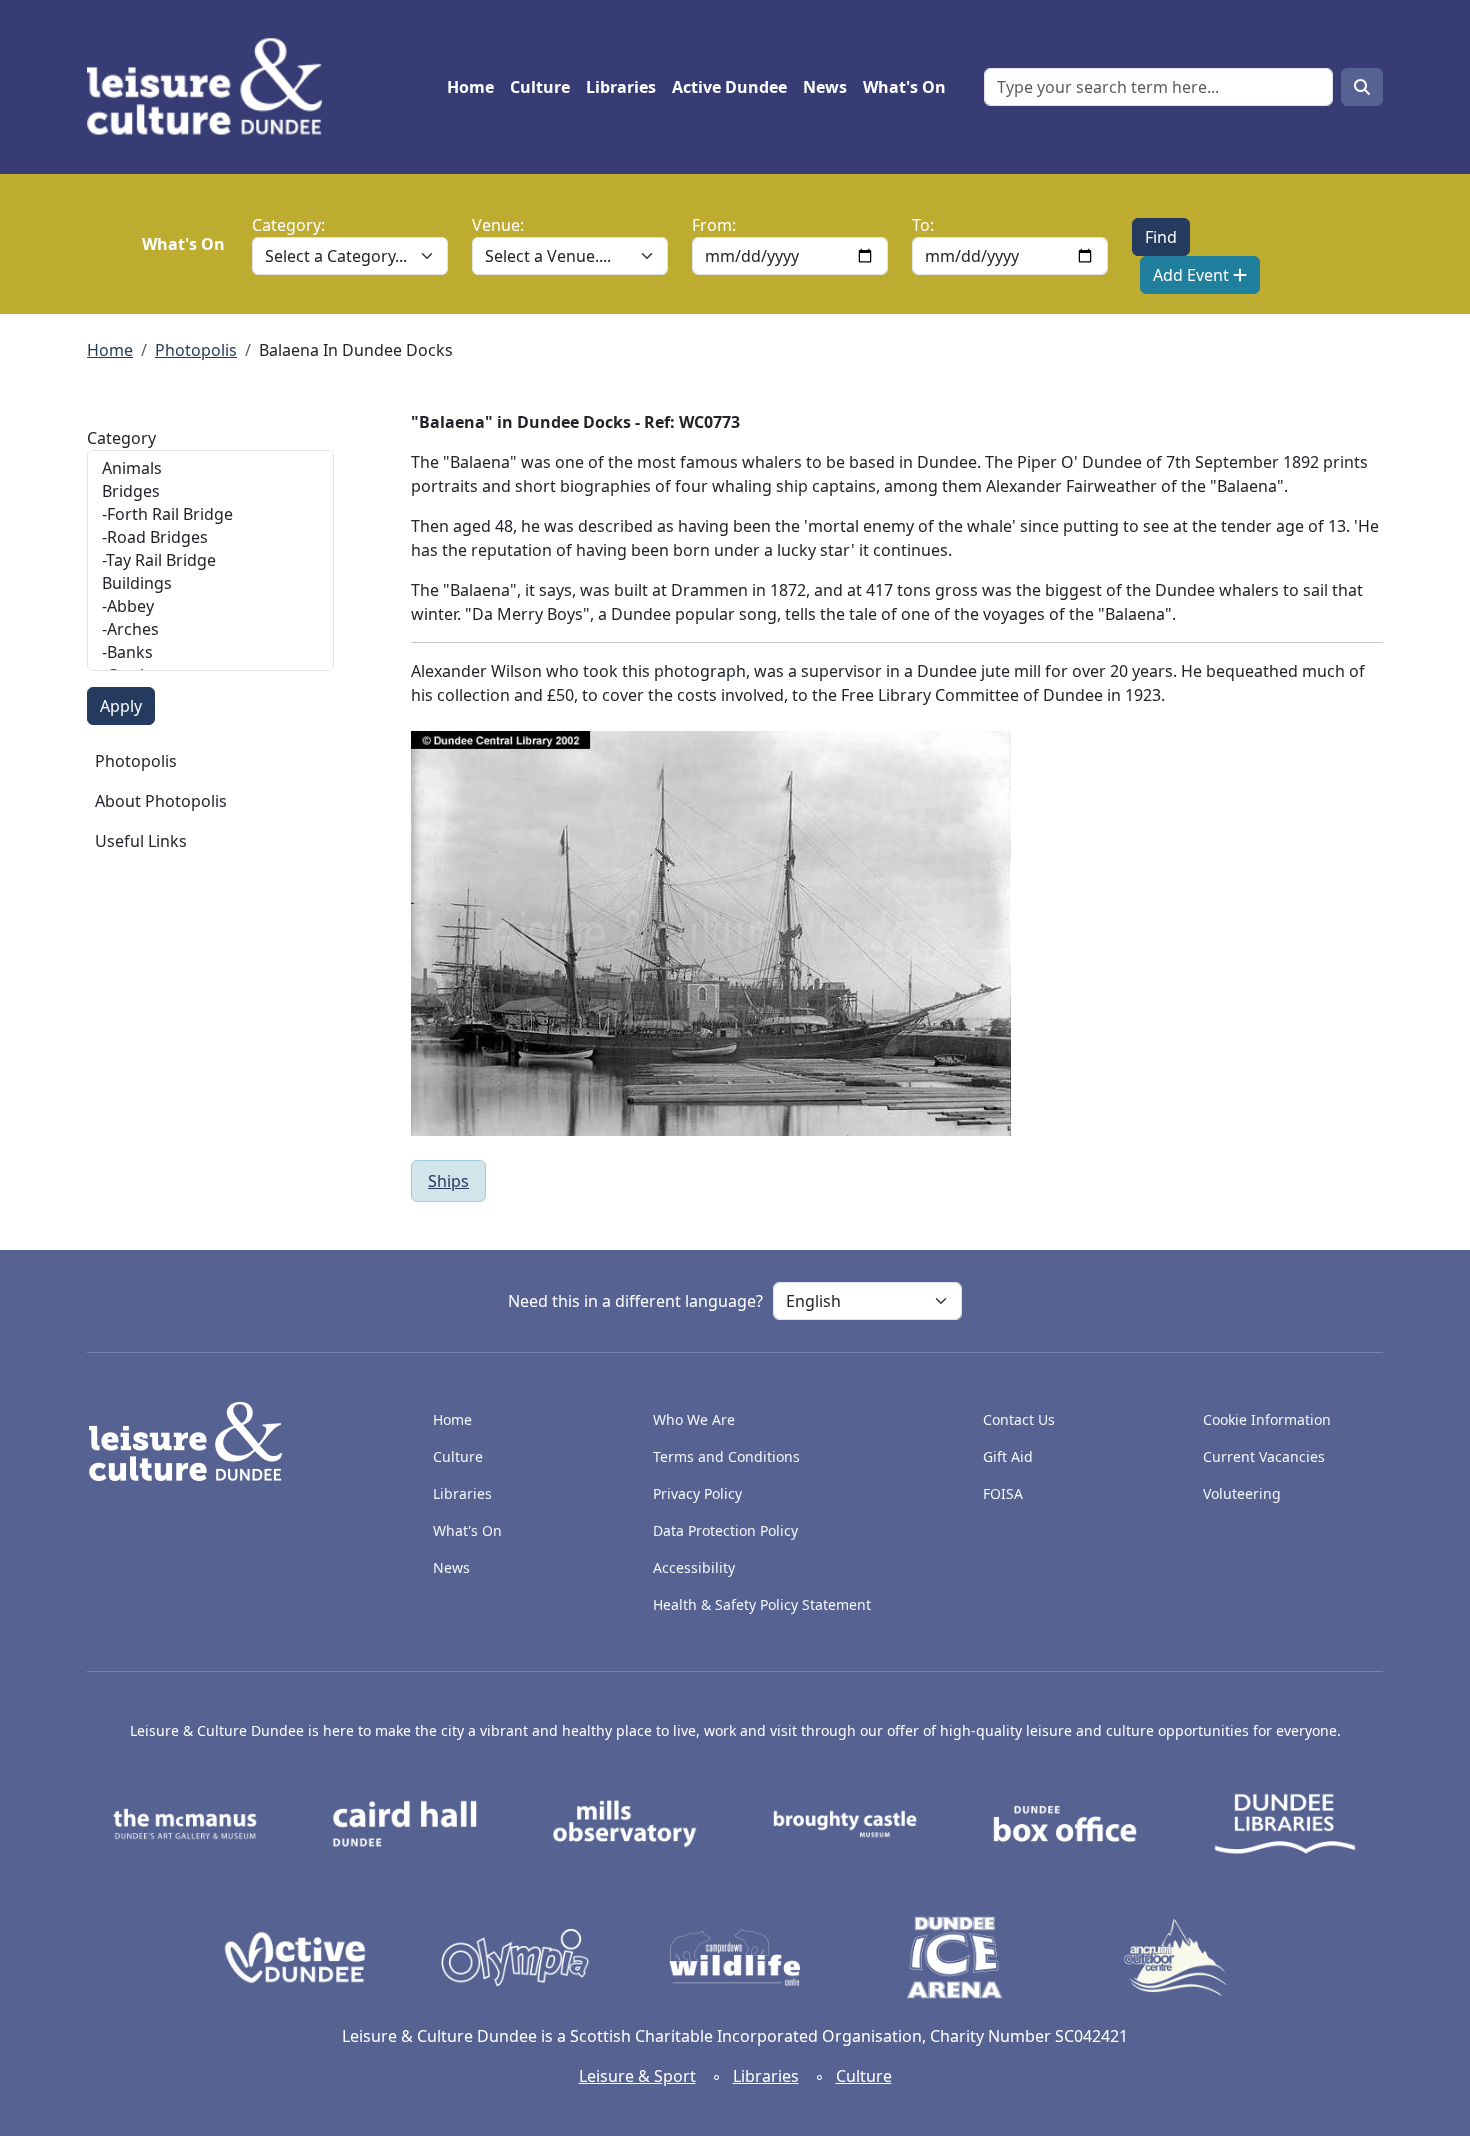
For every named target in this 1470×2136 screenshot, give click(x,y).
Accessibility (696, 1567)
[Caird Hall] (405, 1822)
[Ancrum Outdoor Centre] (1175, 1956)
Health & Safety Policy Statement (762, 1604)
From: (714, 225)
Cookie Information (1267, 1419)
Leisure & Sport (637, 2076)
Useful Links (141, 841)
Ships (448, 1181)
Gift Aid (1008, 1456)
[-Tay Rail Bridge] (210, 560)
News (825, 87)
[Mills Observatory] (625, 1822)
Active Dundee (729, 87)
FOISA (1003, 1493)
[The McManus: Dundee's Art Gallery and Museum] (185, 1822)
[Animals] (210, 468)
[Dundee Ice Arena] (955, 1956)
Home (470, 87)
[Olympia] (515, 1956)
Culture (540, 87)
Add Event (1193, 275)
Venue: (498, 225)
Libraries (621, 87)
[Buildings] (210, 583)
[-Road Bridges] (210, 537)
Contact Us (1019, 1419)
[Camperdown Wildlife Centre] (735, 1956)
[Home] (212, 87)
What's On (904, 87)
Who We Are (694, 1419)
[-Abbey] (210, 606)
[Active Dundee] (295, 1956)
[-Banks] (210, 652)
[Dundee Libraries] (1285, 1822)
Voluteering (1242, 1493)
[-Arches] (210, 629)
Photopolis (196, 350)
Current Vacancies (1264, 1456)
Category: (288, 225)
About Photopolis (161, 801)
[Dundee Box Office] (1065, 1822)
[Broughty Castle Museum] (845, 1822)
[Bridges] (210, 491)
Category (121, 438)
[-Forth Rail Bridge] (210, 514)
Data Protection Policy (725, 1530)
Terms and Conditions (726, 1456)
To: (923, 225)
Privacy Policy (697, 1493)
